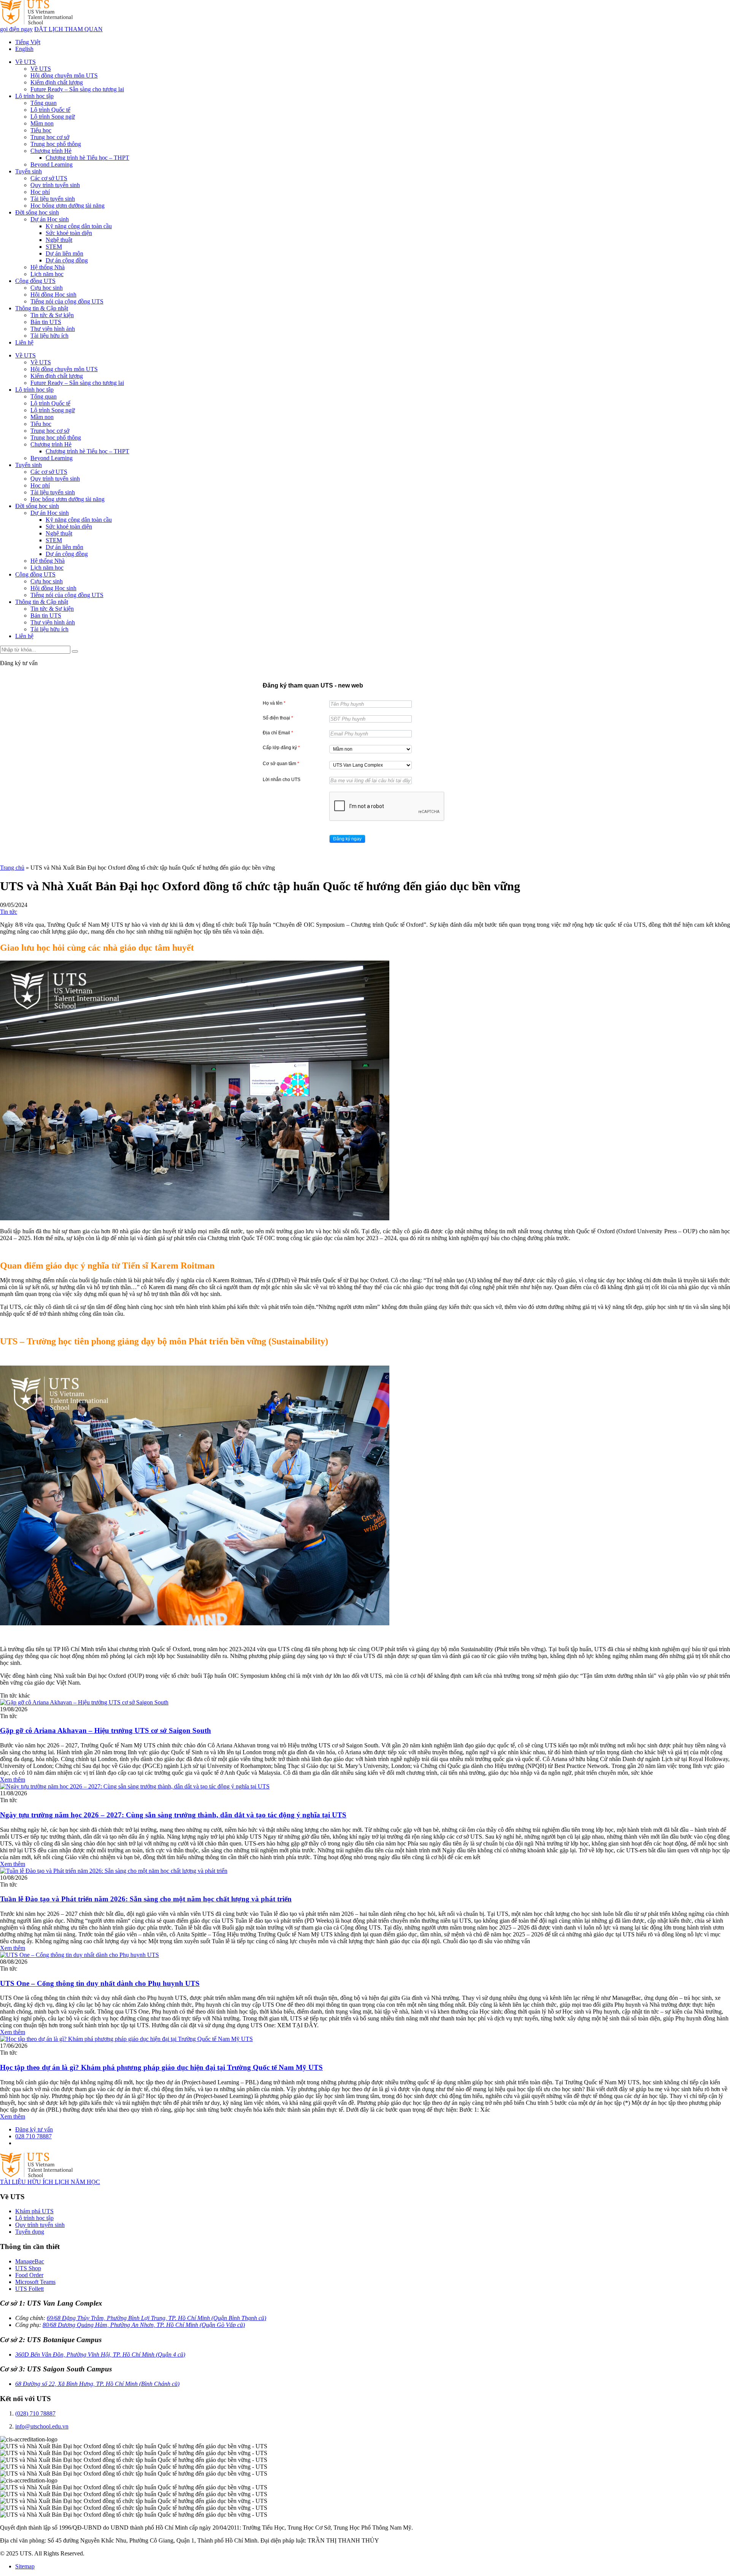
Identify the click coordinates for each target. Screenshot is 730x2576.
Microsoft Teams (35, 2282)
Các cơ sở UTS (49, 178)
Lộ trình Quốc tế (50, 110)
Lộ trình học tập (34, 96)
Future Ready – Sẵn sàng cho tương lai (77, 89)
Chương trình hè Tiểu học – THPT (87, 158)
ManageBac (30, 2261)
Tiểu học (41, 130)
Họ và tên (274, 703)
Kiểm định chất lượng (57, 82)
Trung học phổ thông (56, 144)
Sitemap (25, 2566)
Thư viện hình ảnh (53, 329)
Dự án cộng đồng (67, 260)
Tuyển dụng (30, 2232)
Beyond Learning (52, 164)
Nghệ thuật (59, 240)
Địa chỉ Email (278, 733)
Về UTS (25, 62)
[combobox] (371, 749)
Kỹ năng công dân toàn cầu (79, 226)
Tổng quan (44, 103)
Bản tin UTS (46, 322)
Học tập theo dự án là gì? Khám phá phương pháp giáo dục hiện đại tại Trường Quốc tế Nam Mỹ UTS (161, 2067)
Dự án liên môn (64, 253)
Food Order (29, 2275)
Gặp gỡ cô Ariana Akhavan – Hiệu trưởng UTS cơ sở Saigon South (106, 1730)
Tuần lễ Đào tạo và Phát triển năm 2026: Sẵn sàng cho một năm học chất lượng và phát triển (146, 1899)
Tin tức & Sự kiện (52, 315)
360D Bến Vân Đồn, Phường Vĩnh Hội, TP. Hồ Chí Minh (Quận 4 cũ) (100, 2354)
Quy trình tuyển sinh (55, 185)
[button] (347, 839)
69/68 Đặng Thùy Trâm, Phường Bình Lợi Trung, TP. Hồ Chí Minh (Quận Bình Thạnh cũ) (156, 2318)
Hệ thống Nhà (48, 267)
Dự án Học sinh (50, 219)
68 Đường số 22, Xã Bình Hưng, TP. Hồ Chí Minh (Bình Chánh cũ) (97, 2384)
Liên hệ (24, 342)
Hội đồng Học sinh (53, 295)
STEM (54, 247)
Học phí (40, 192)
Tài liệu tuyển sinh (53, 199)
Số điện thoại (278, 718)
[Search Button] (75, 651)
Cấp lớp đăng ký (281, 748)
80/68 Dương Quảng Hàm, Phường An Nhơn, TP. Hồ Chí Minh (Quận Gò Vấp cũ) (144, 2325)
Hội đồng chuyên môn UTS (64, 75)
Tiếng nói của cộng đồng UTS (67, 301)
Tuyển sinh (29, 171)
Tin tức (9, 912)
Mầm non (42, 123)
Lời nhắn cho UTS (282, 780)
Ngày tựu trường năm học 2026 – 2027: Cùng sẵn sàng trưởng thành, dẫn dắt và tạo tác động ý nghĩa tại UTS (173, 1815)
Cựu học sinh (47, 288)
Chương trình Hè (51, 151)
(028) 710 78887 (35, 2413)
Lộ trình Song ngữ (53, 117)
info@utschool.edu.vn (42, 2426)
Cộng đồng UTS (35, 281)
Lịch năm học (47, 274)
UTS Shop (28, 2268)
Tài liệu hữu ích (49, 336)
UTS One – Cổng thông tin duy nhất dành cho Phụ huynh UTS (100, 1983)
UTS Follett (29, 2289)
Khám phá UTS (34, 2211)
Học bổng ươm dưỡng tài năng (67, 206)
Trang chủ (12, 868)
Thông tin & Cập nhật (42, 308)
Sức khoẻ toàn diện (69, 233)
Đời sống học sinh (37, 212)
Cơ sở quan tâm (281, 764)
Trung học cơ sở (50, 137)
